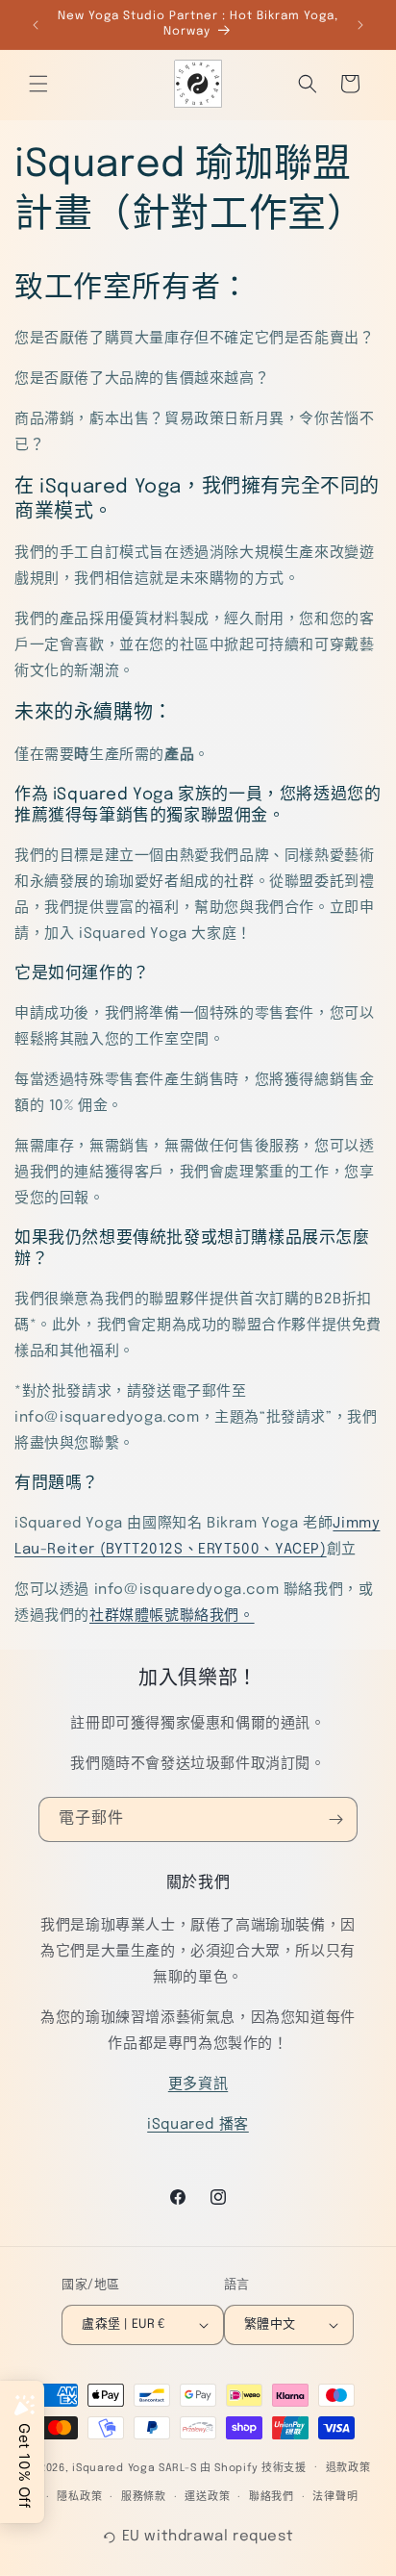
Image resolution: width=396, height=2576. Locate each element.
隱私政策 (79, 2497)
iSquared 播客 (198, 2125)
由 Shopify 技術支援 (253, 2467)
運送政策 (207, 2497)
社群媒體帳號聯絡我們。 (172, 1616)
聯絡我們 (272, 2497)
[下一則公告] (360, 25)
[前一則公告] (36, 25)
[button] (38, 84)
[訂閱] (335, 1819)
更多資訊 (198, 2084)
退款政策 (348, 2468)
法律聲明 (335, 2497)
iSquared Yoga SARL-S (134, 2467)
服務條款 (144, 2497)
